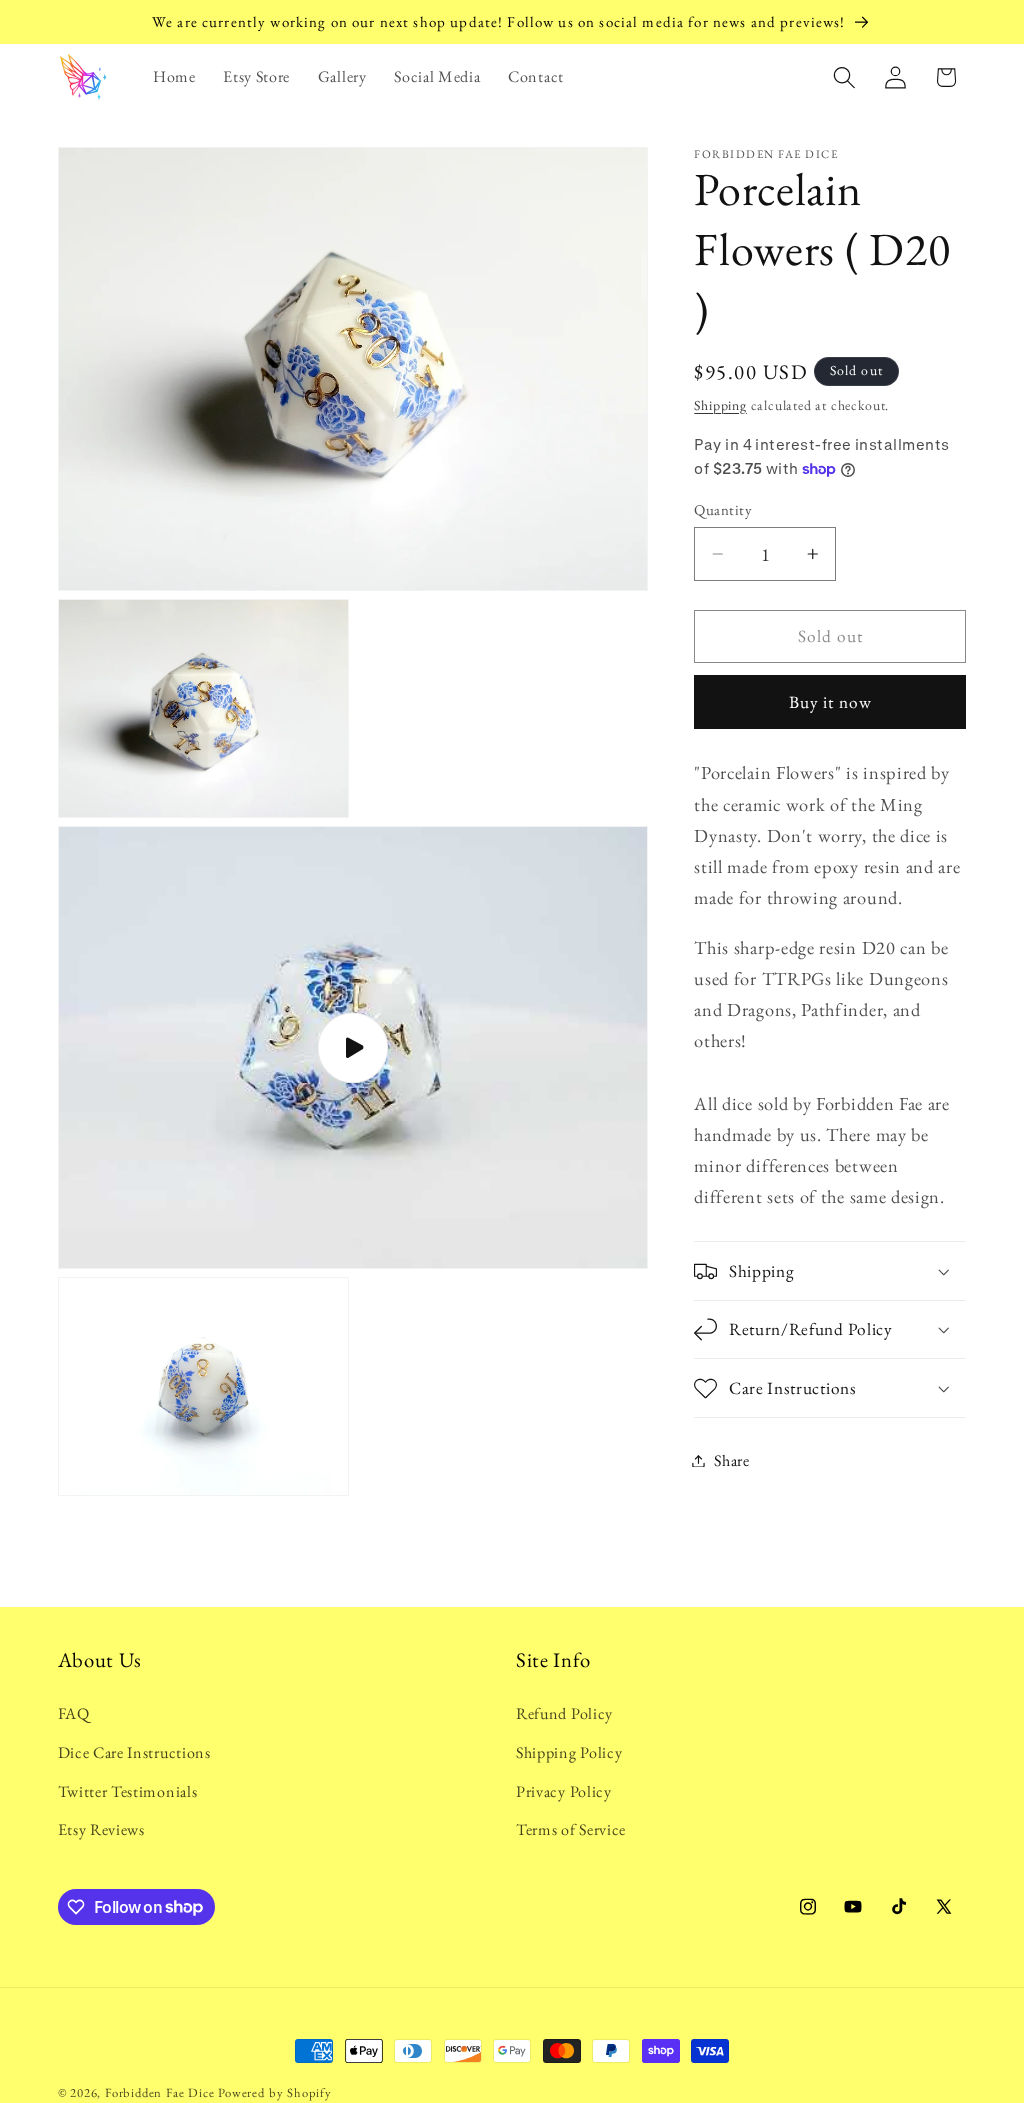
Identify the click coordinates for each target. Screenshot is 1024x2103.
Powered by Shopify (275, 2092)
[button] (844, 77)
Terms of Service (571, 1829)
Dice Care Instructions (134, 1752)
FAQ (74, 1713)
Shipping (720, 405)
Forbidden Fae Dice (160, 2092)
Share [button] (731, 1460)
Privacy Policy (564, 1791)
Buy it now (831, 702)
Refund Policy (564, 1713)
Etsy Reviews (101, 1829)
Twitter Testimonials (128, 1791)
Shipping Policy (569, 1752)
